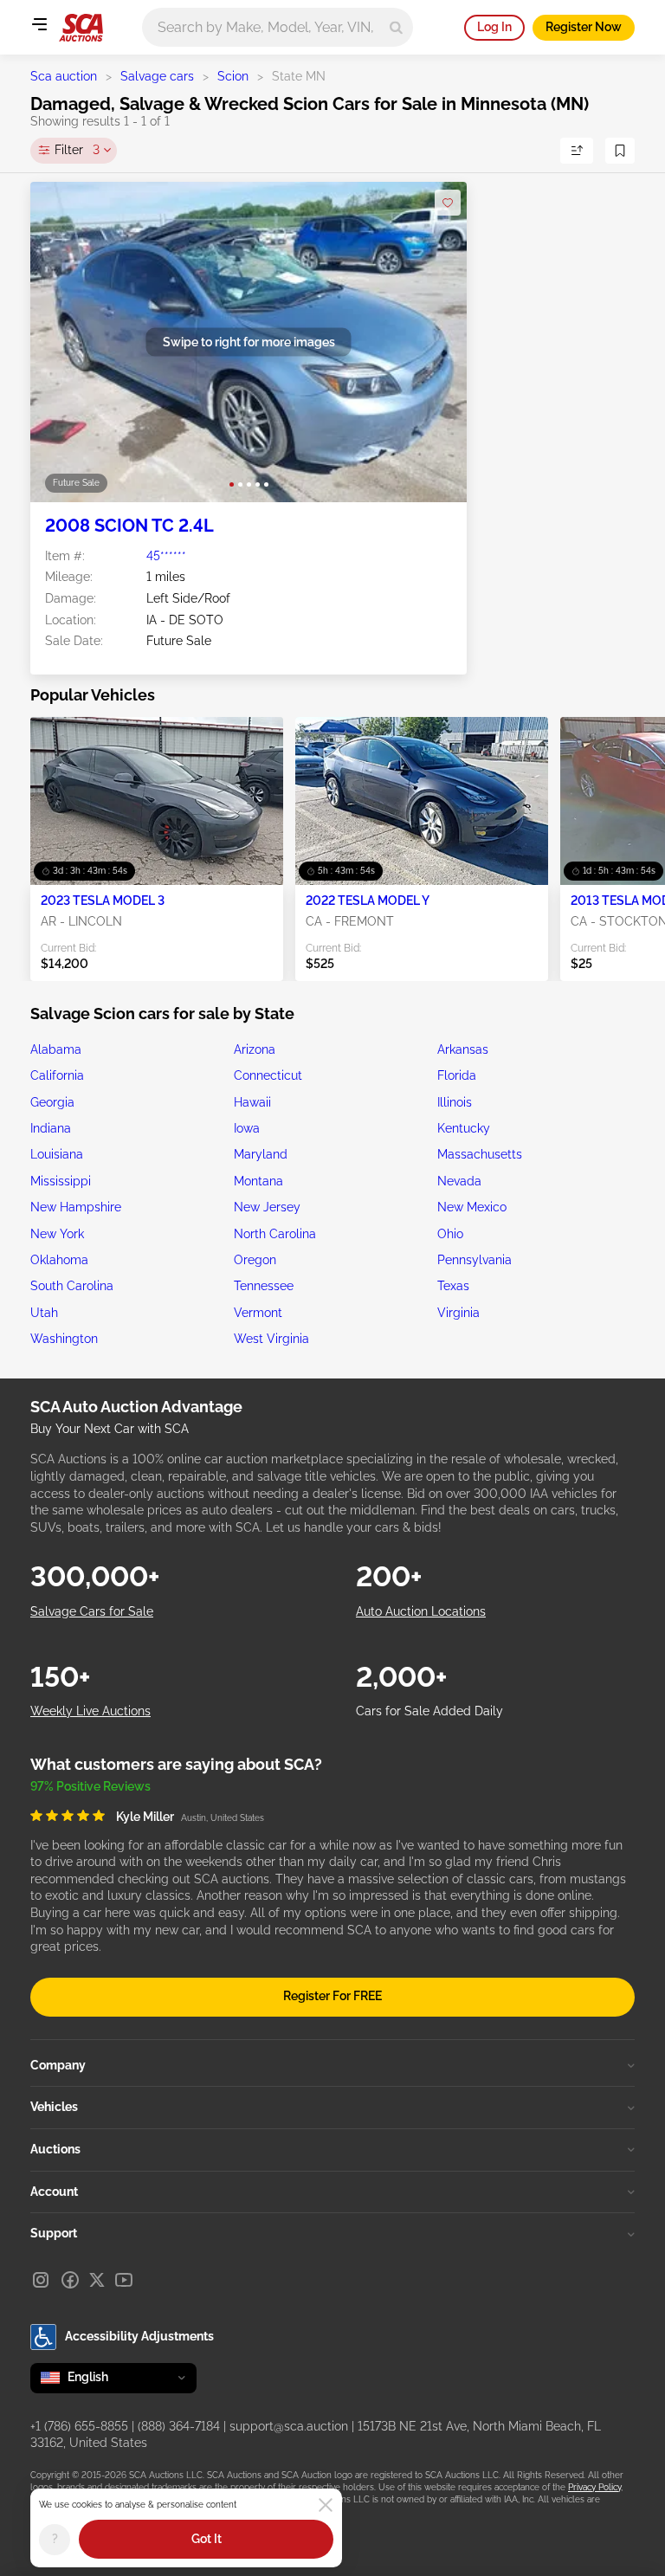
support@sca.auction (289, 2426)
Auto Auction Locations (421, 1611)
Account (54, 2192)
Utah (44, 1313)
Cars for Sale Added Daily (429, 1711)
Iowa (247, 1128)
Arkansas (463, 1049)
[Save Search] (620, 151)
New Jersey (267, 1207)
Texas (453, 1286)
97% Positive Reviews (90, 1786)
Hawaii (252, 1102)
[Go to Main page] (81, 28)
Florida (457, 1075)
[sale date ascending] (577, 151)
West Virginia (271, 1339)
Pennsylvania (475, 1260)
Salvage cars (157, 76)
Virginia (458, 1313)
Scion (233, 76)
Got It (207, 2539)
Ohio (450, 1234)
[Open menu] (39, 24)
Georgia (52, 1102)
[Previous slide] (61, 342)
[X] (97, 2280)
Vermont (258, 1313)
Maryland (261, 1154)
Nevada (459, 1181)
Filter (77, 150)
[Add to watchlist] (448, 203)
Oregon (255, 1260)
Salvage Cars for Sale (92, 1611)
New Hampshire (76, 1207)
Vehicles (54, 2107)
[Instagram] (41, 2280)
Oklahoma (59, 1260)
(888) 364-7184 (179, 2426)
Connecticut (268, 1075)
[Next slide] (436, 342)
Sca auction (64, 76)
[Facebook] (70, 2280)
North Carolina (275, 1234)
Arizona (255, 1049)
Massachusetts (480, 1154)
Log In (494, 27)
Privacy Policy (594, 2487)
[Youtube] (124, 2280)
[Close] (326, 2505)
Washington (64, 1339)
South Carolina (72, 1286)
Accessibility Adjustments (139, 2336)
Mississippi (61, 1181)
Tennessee (264, 1286)
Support (54, 2233)
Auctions (55, 2149)
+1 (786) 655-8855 (79, 2426)
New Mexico (472, 1207)
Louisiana (57, 1154)
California (57, 1075)
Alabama (56, 1049)
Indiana (51, 1128)
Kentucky (464, 1128)
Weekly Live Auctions (90, 1711)
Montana (258, 1181)
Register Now (584, 27)
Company (58, 2065)
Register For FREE (332, 1996)
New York (57, 1234)
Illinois (455, 1102)
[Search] (396, 27)
